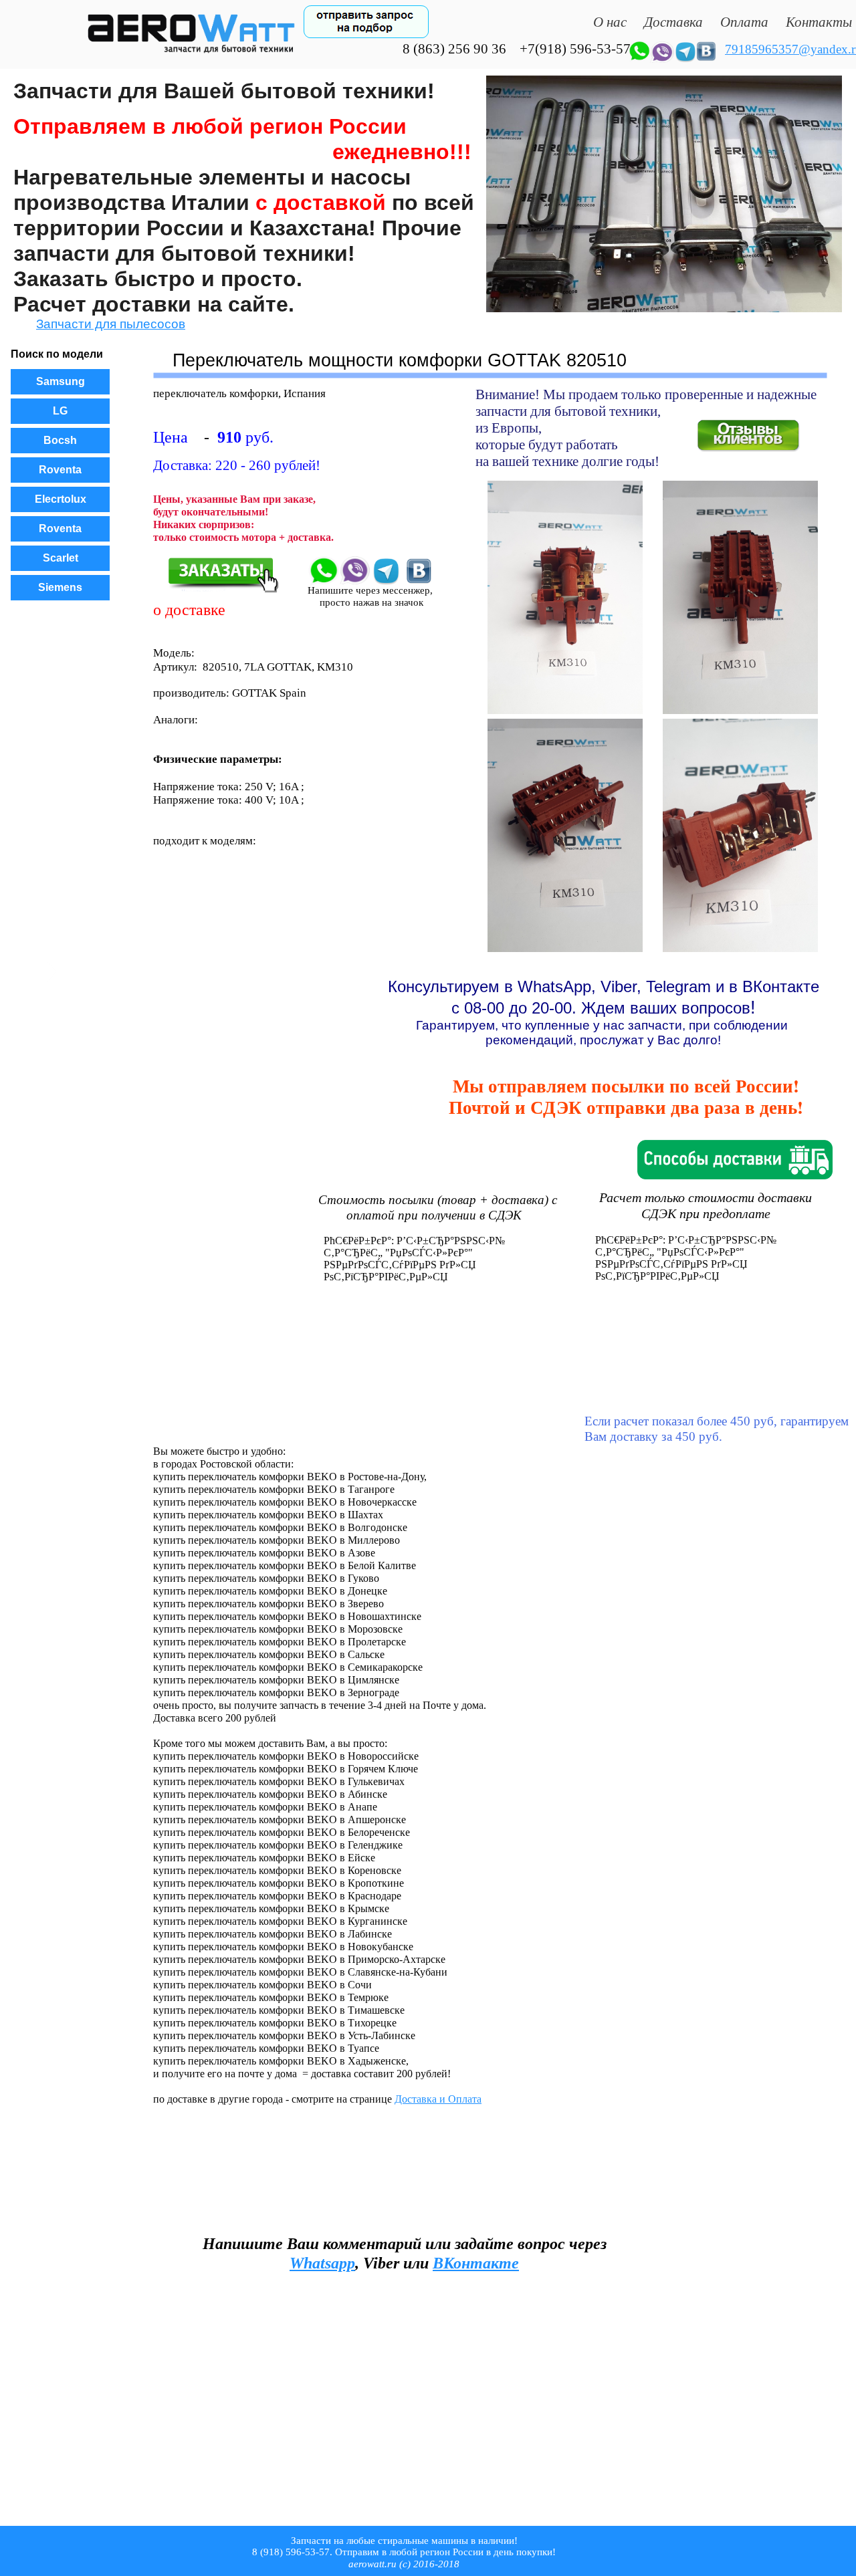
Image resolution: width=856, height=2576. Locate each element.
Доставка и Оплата (438, 2099)
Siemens (60, 587)
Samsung (61, 381)
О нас (610, 22)
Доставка (673, 22)
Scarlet (61, 558)
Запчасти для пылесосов (111, 324)
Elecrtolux (61, 499)
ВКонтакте (476, 2263)
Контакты (819, 22)
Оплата (744, 22)
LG (60, 411)
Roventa (60, 470)
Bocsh (60, 440)
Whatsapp (322, 2263)
